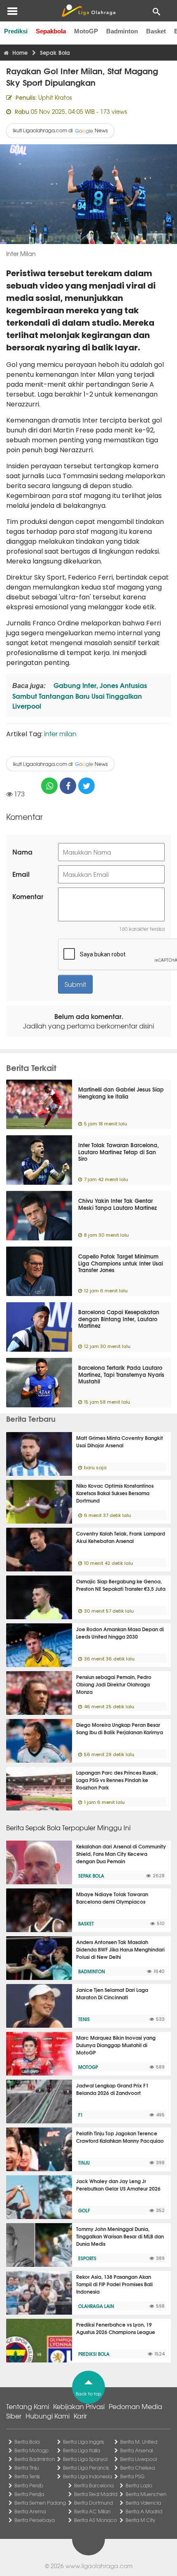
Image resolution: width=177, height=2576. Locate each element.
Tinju (84, 2163)
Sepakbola (51, 31)
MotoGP (86, 31)
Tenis (84, 2019)
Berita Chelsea (137, 2468)
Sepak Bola (91, 1876)
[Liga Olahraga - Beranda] (88, 11)
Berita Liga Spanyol (85, 2459)
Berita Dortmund (93, 2503)
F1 (80, 2115)
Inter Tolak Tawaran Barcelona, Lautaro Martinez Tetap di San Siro (119, 1152)
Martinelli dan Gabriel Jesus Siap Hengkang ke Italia (121, 1093)
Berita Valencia (143, 2503)
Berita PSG (132, 2476)
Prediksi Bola (94, 2354)
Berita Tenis (27, 2476)
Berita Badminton (35, 2459)
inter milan (60, 733)
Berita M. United (139, 2442)
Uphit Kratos (55, 97)
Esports (87, 2258)
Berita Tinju (27, 2468)
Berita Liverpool (139, 2459)
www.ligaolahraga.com (99, 2566)
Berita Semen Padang (40, 2503)
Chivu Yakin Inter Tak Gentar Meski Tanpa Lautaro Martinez (118, 1204)
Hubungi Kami (48, 2416)
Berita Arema (30, 2511)
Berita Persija (29, 2494)
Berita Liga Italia (82, 2450)
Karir (80, 2416)
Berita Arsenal (136, 2450)
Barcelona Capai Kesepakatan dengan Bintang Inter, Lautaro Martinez (119, 1319)
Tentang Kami (28, 2406)
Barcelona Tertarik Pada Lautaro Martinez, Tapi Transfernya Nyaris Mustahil (121, 1374)
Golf (84, 2210)
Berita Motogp (31, 2450)
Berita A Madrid (144, 2511)
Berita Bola (27, 2442)
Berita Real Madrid (96, 2494)
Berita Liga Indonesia (87, 2476)
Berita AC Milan (92, 2511)
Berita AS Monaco (95, 2520)
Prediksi (16, 31)
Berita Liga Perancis (86, 2468)
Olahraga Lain (96, 2306)
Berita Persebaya (35, 2520)
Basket (156, 31)
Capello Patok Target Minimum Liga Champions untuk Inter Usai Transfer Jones (121, 1263)
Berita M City (140, 2520)
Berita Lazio (139, 2485)
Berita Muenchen (146, 2494)
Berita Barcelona (94, 2485)
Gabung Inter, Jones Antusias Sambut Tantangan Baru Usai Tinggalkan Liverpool (80, 695)
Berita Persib (29, 2485)
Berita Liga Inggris (84, 2442)
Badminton (122, 31)
